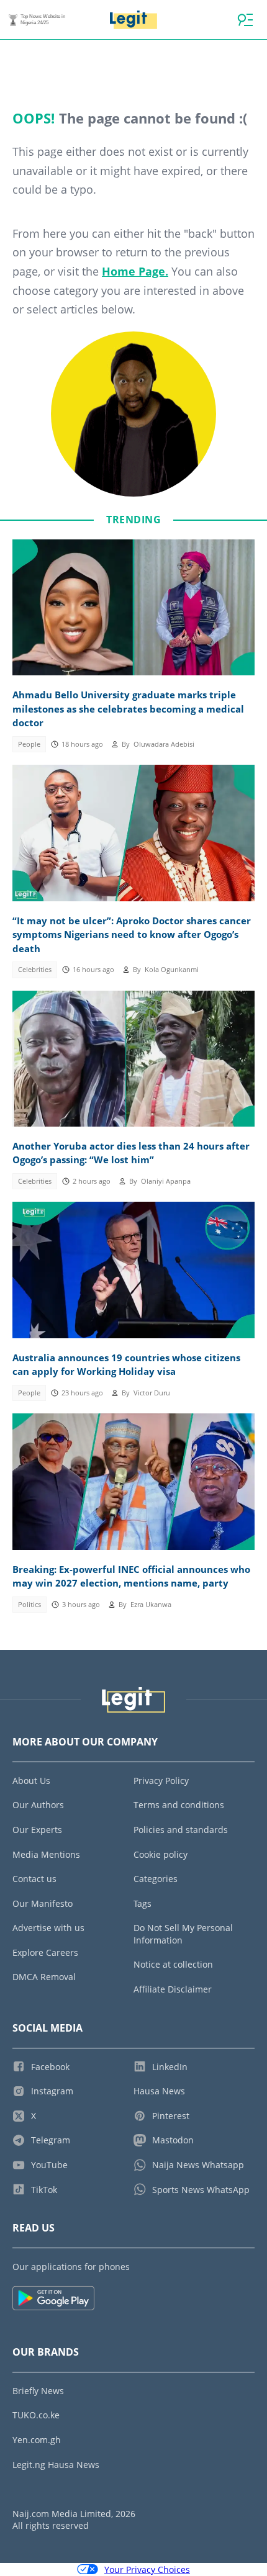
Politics (29, 1605)
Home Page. (135, 271)
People (29, 744)
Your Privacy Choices (147, 2569)
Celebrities (35, 970)
